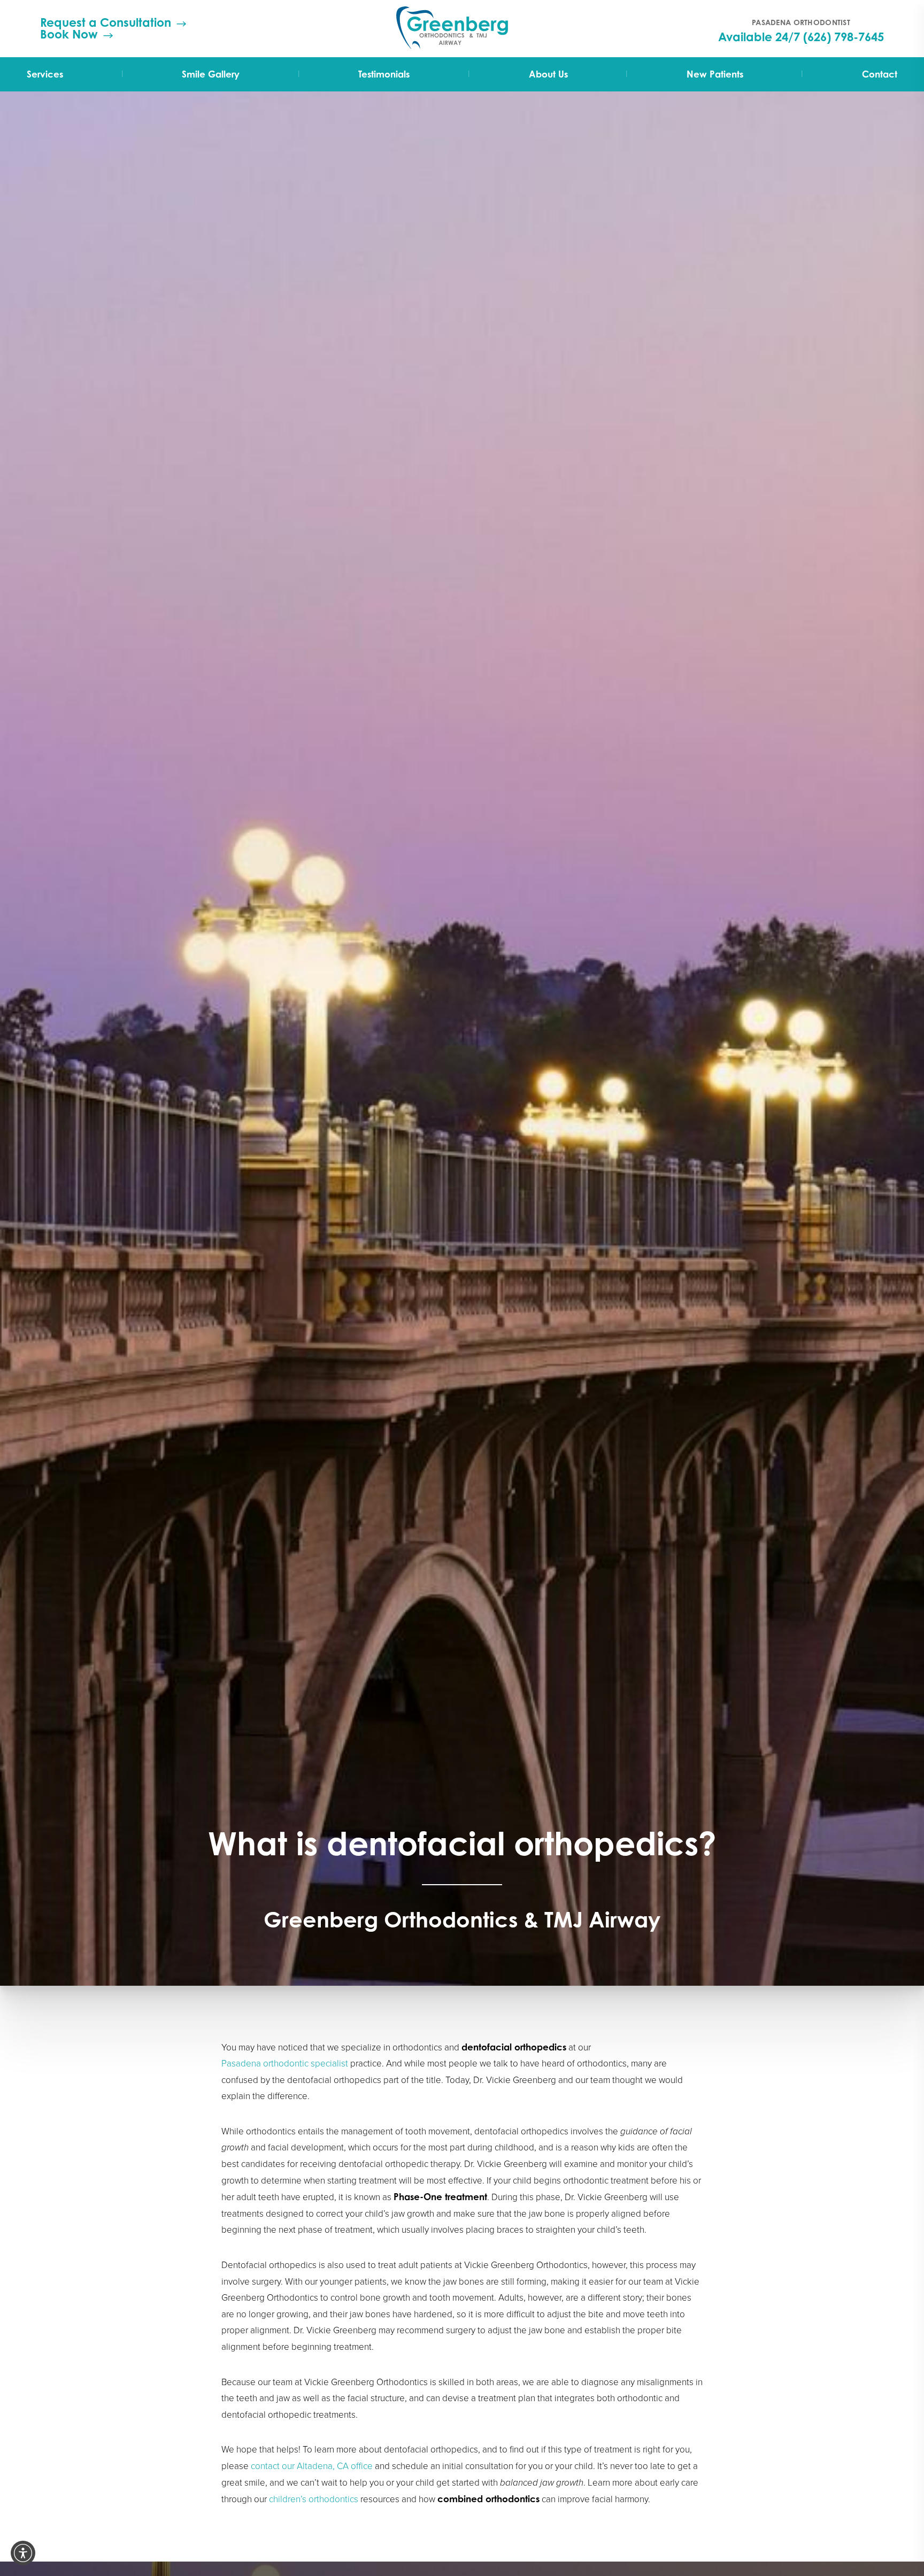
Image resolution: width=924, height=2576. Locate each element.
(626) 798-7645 (844, 37)
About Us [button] (548, 74)
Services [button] (45, 74)
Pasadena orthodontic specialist (285, 2064)
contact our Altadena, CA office (312, 2466)
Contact (880, 74)
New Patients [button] (715, 74)
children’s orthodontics (314, 2499)
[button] (23, 2553)
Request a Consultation (106, 22)
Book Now (69, 34)
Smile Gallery (211, 74)
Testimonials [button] (384, 74)
